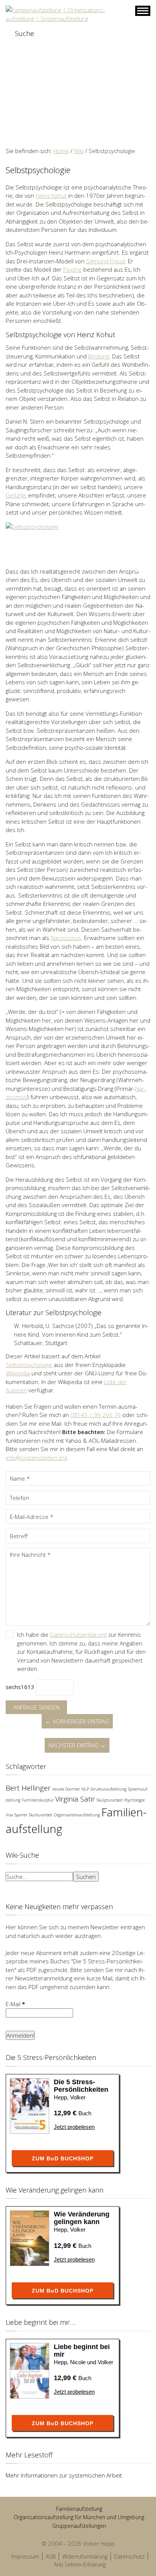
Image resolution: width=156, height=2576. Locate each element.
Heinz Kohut (51, 196)
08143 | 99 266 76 (96, 1415)
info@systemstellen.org (36, 1458)
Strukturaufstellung (108, 1789)
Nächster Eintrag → (77, 1745)
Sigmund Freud (105, 261)
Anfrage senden (36, 1707)
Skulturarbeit (41, 1815)
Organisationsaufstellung (77, 1815)
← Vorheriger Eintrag (77, 1721)
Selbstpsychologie (29, 1365)
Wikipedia (18, 1373)
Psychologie (134, 1800)
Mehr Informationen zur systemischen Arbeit (64, 2475)
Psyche (73, 269)
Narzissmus (66, 938)
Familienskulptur (38, 1800)
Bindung (99, 356)
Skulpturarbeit (110, 1800)
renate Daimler (66, 1789)
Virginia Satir (75, 1799)
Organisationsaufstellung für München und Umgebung (79, 2517)
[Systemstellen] (58, 14)
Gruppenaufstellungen (79, 2526)
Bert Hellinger (28, 1788)
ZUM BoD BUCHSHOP (63, 2158)
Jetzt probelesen (74, 2127)
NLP (85, 1789)
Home (61, 151)
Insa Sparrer (16, 1815)
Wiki (79, 151)
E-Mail (15, 2004)
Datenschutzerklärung (78, 1634)
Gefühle (16, 495)
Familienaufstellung (79, 2509)
